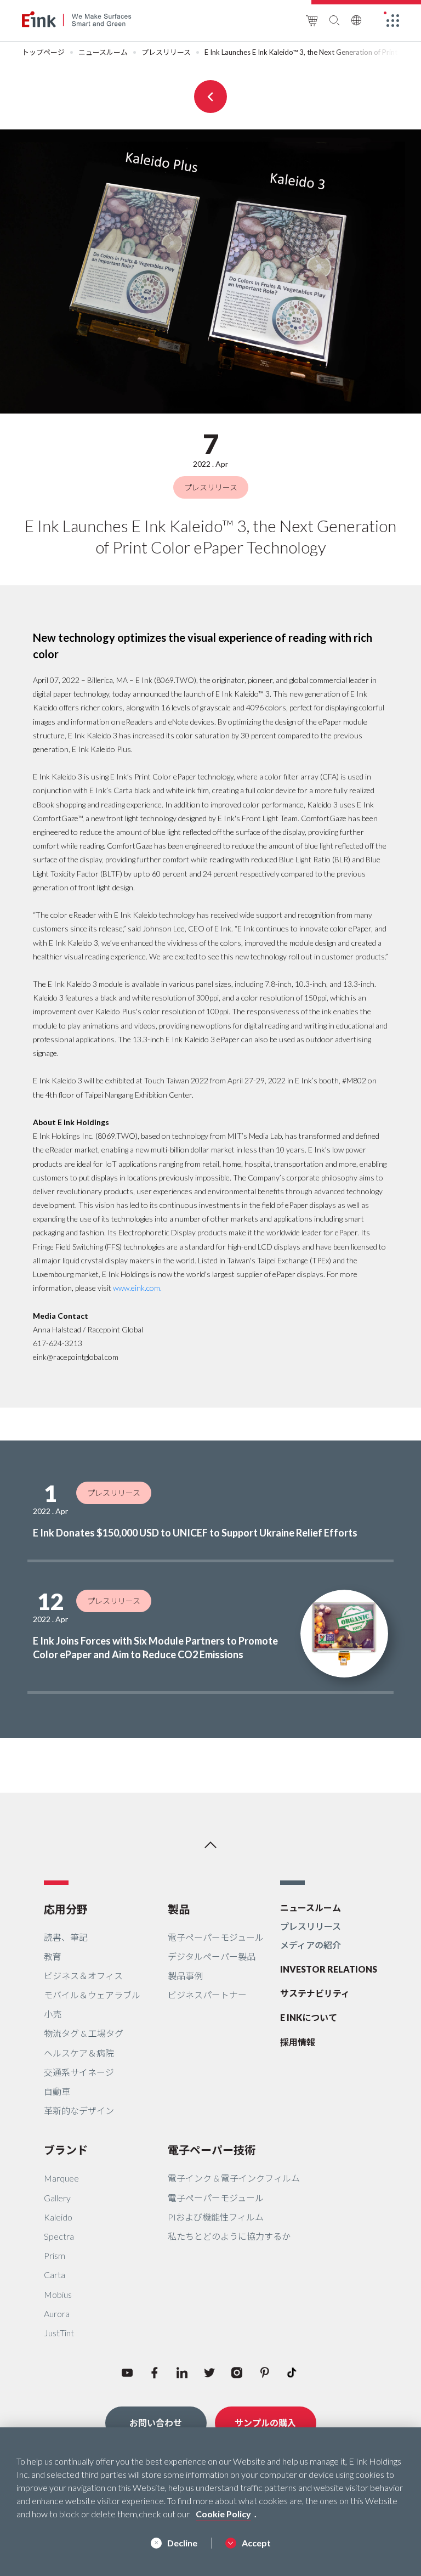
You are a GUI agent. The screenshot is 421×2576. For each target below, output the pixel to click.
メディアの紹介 (311, 1945)
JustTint (59, 2333)
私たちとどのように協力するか (229, 2236)
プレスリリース (166, 52)
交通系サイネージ (79, 2072)
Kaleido (58, 2217)
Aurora (57, 2314)
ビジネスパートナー (207, 1995)
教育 (53, 1956)
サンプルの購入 (265, 2423)
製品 (179, 1909)
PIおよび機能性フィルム (216, 2217)
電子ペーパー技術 (212, 2150)
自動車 (57, 2091)
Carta (55, 2275)
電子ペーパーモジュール (216, 1937)
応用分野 (66, 1909)
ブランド (66, 2150)
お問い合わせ (156, 2423)
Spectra (59, 2236)
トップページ (43, 52)
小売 (53, 2014)
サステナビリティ (315, 1993)
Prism (55, 2255)
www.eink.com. (137, 1288)
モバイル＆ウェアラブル (92, 1995)
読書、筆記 (66, 1937)
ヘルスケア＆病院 (79, 2053)
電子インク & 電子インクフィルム (234, 2178)
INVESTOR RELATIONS (329, 1969)
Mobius (58, 2294)
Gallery (57, 2198)
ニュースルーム (103, 52)
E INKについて (309, 2017)
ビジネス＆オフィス (83, 1976)
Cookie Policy (223, 2514)
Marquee (61, 2178)
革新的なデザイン (79, 2111)
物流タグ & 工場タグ (84, 2033)
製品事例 (185, 1976)
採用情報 (298, 2042)
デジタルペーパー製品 (212, 1956)
